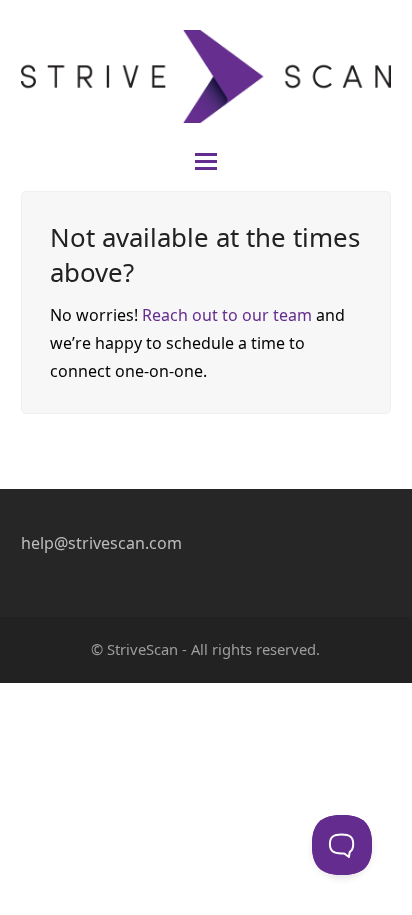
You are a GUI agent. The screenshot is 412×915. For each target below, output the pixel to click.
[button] (206, 161)
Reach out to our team (227, 315)
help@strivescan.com (101, 543)
